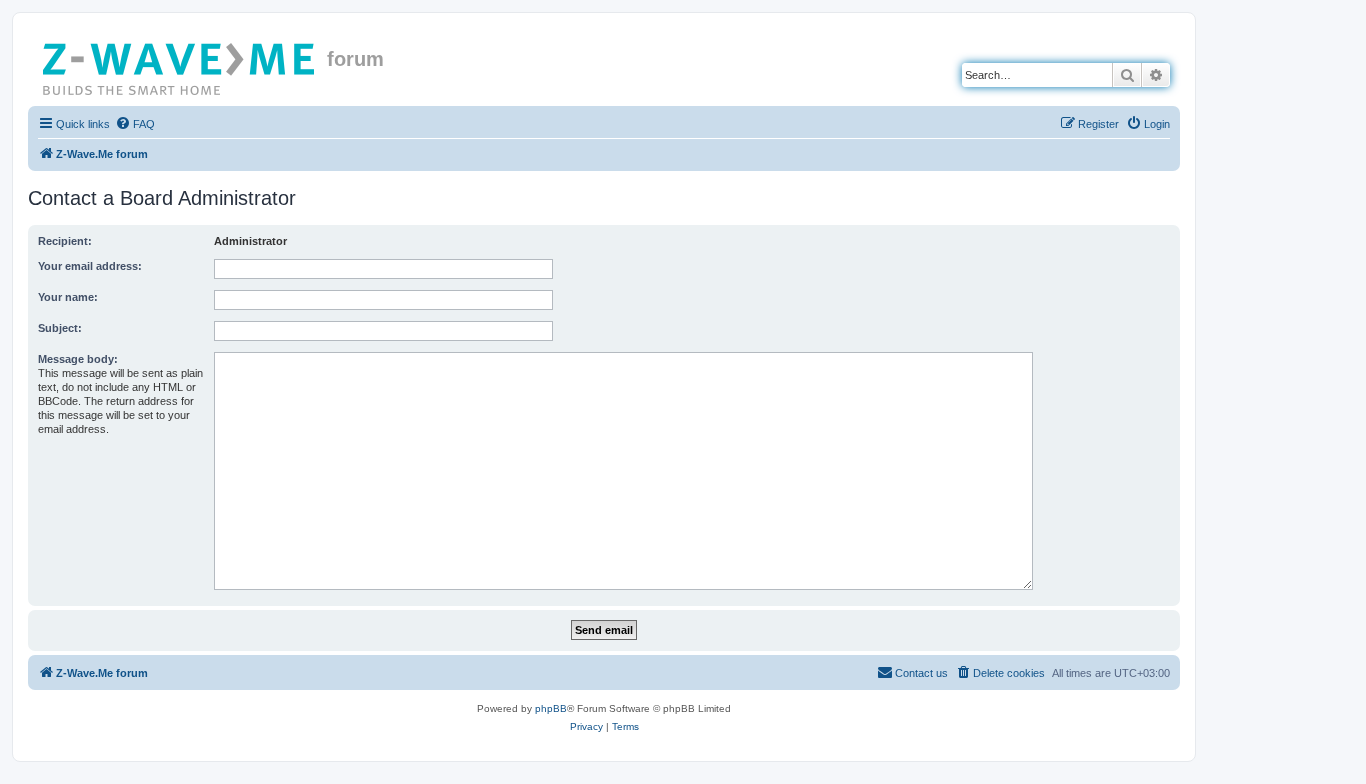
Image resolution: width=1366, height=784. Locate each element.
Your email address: (90, 266)
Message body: (78, 359)
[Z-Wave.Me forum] (180, 65)
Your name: (68, 297)
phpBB (551, 708)
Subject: (60, 328)
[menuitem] (135, 124)
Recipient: (65, 241)
